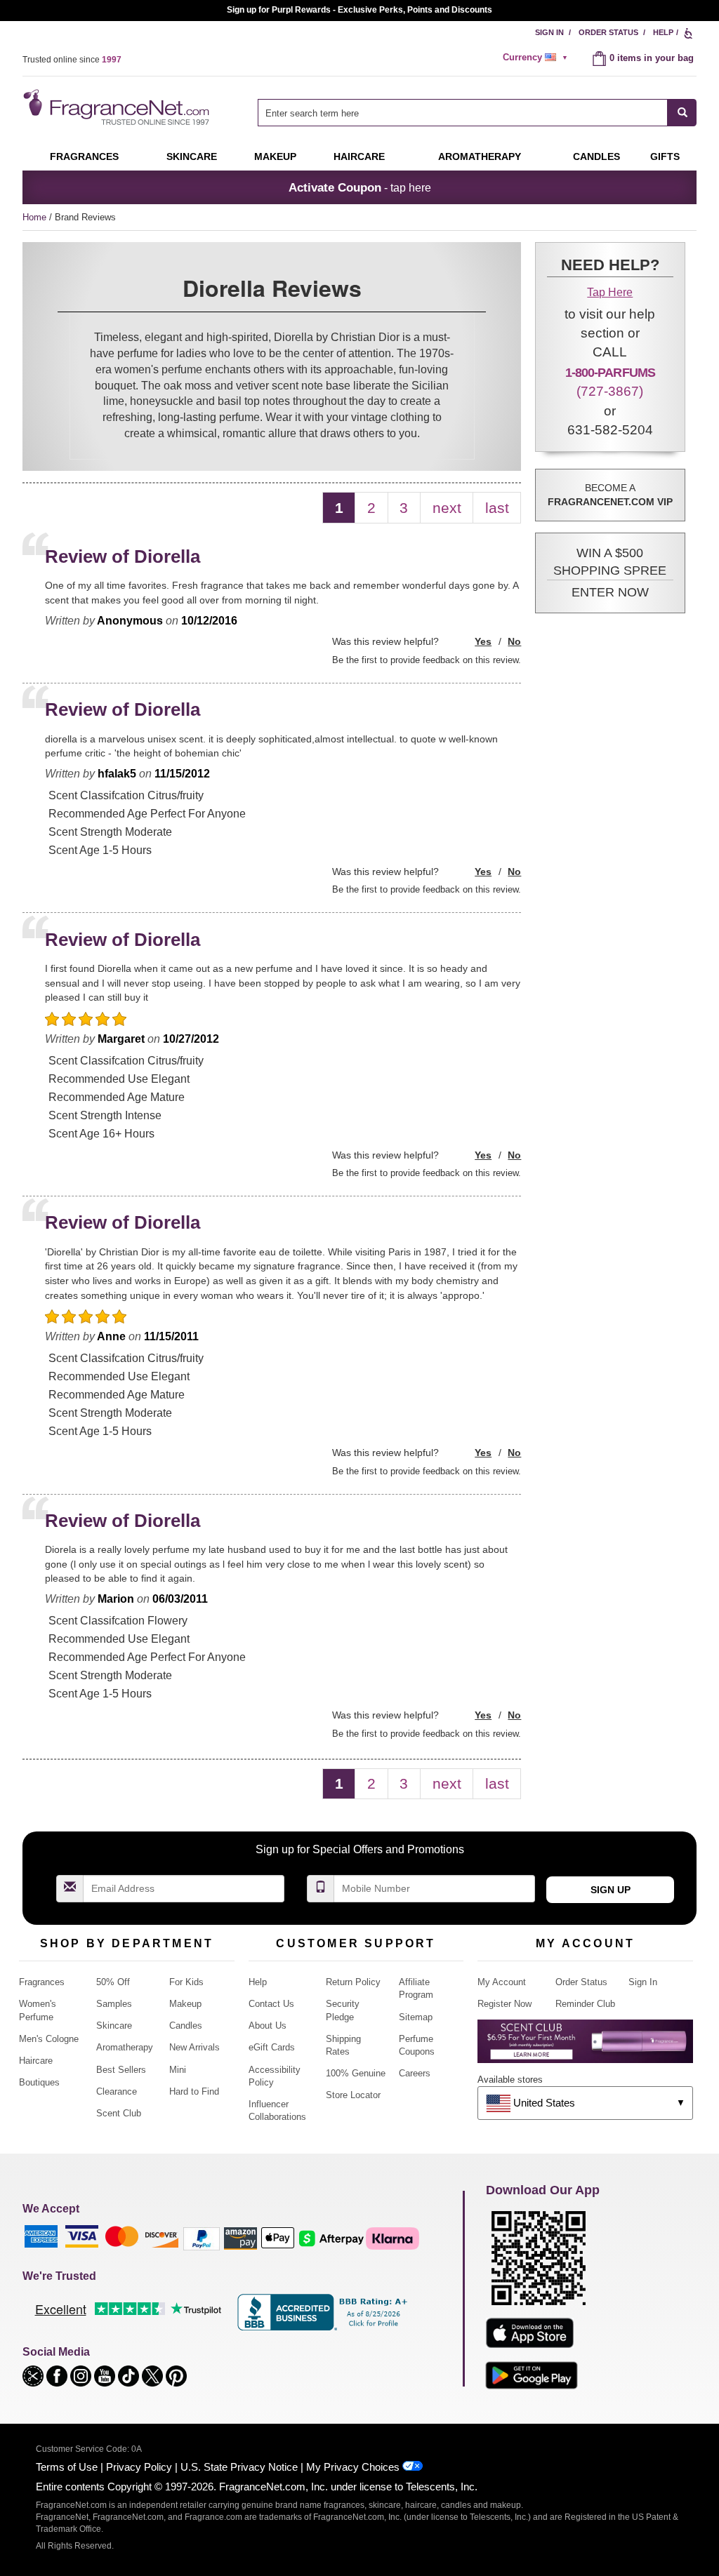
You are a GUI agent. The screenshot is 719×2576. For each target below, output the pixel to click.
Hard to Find (194, 2091)
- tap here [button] (360, 187)
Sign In (549, 32)
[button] (610, 573)
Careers (415, 2073)
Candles (186, 2026)
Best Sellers (121, 2070)
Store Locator (353, 2095)
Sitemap (416, 2017)
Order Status (608, 32)
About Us (268, 2026)
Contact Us (271, 2004)
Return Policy (353, 1982)
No (514, 641)
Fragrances (84, 156)
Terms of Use (67, 2467)
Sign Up (611, 1890)
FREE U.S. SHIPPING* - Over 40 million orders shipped (360, 10)
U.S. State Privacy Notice (239, 2467)
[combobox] (477, 113)
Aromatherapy (125, 2047)
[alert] (537, 58)
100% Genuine (356, 2073)
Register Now (504, 2004)
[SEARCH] (682, 113)
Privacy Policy (139, 2467)
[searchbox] (463, 113)
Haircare (359, 156)
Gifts (665, 156)
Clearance (117, 2091)
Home (34, 217)
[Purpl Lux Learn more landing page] (585, 2047)
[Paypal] (202, 2237)
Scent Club (119, 2113)
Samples (114, 2004)
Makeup (275, 156)
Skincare (192, 156)
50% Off (113, 1982)
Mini (178, 2070)
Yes (483, 641)
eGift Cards (272, 2047)
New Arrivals (194, 2047)
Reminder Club (585, 2004)
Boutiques (39, 2082)
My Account (502, 1982)
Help (663, 32)
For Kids (186, 1982)
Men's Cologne (49, 2039)
